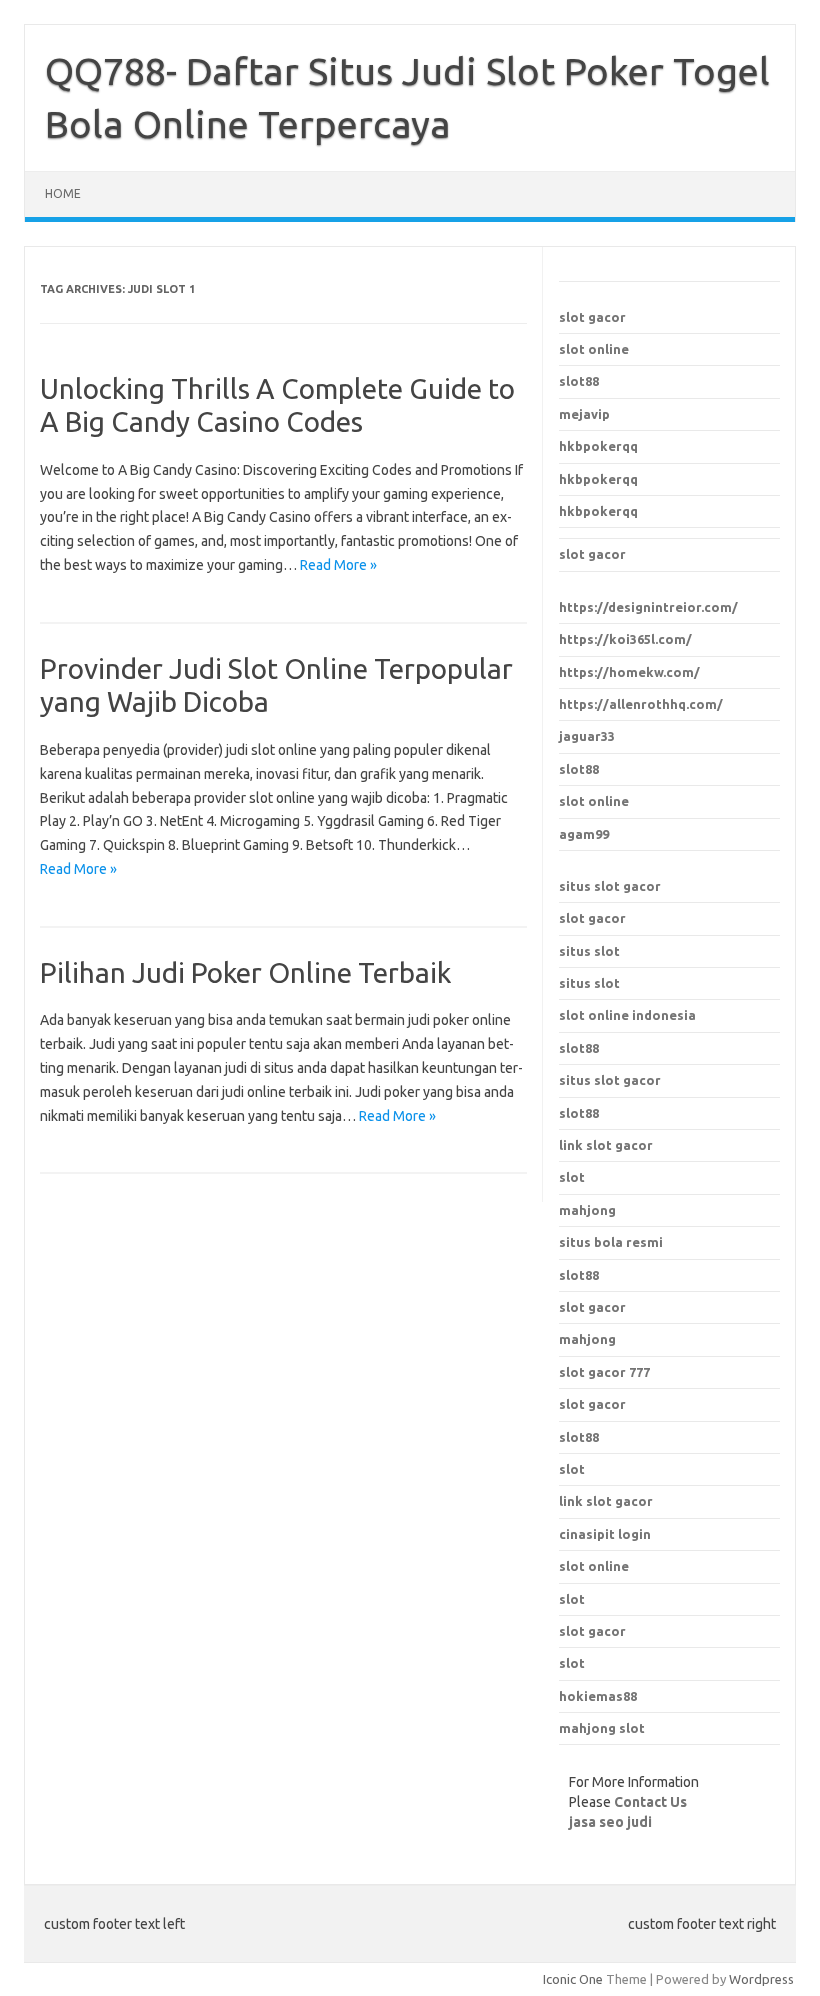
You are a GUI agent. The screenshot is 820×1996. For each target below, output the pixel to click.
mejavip (584, 414)
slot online (594, 349)
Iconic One (573, 1979)
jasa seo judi (610, 1822)
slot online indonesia (627, 1015)
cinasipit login (605, 1534)
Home (63, 193)
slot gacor (592, 317)
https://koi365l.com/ (625, 639)
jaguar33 (587, 736)
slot (572, 1469)
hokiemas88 (598, 1696)
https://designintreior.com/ (648, 607)
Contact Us (650, 1802)
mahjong (587, 1339)
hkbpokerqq (598, 446)
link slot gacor (606, 1501)
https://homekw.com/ (629, 672)
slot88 (579, 381)
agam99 (584, 834)
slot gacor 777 (604, 1372)
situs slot (589, 951)
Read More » (338, 565)
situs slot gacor (610, 886)
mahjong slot (602, 1728)
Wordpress (761, 1979)
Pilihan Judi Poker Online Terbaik (245, 972)
